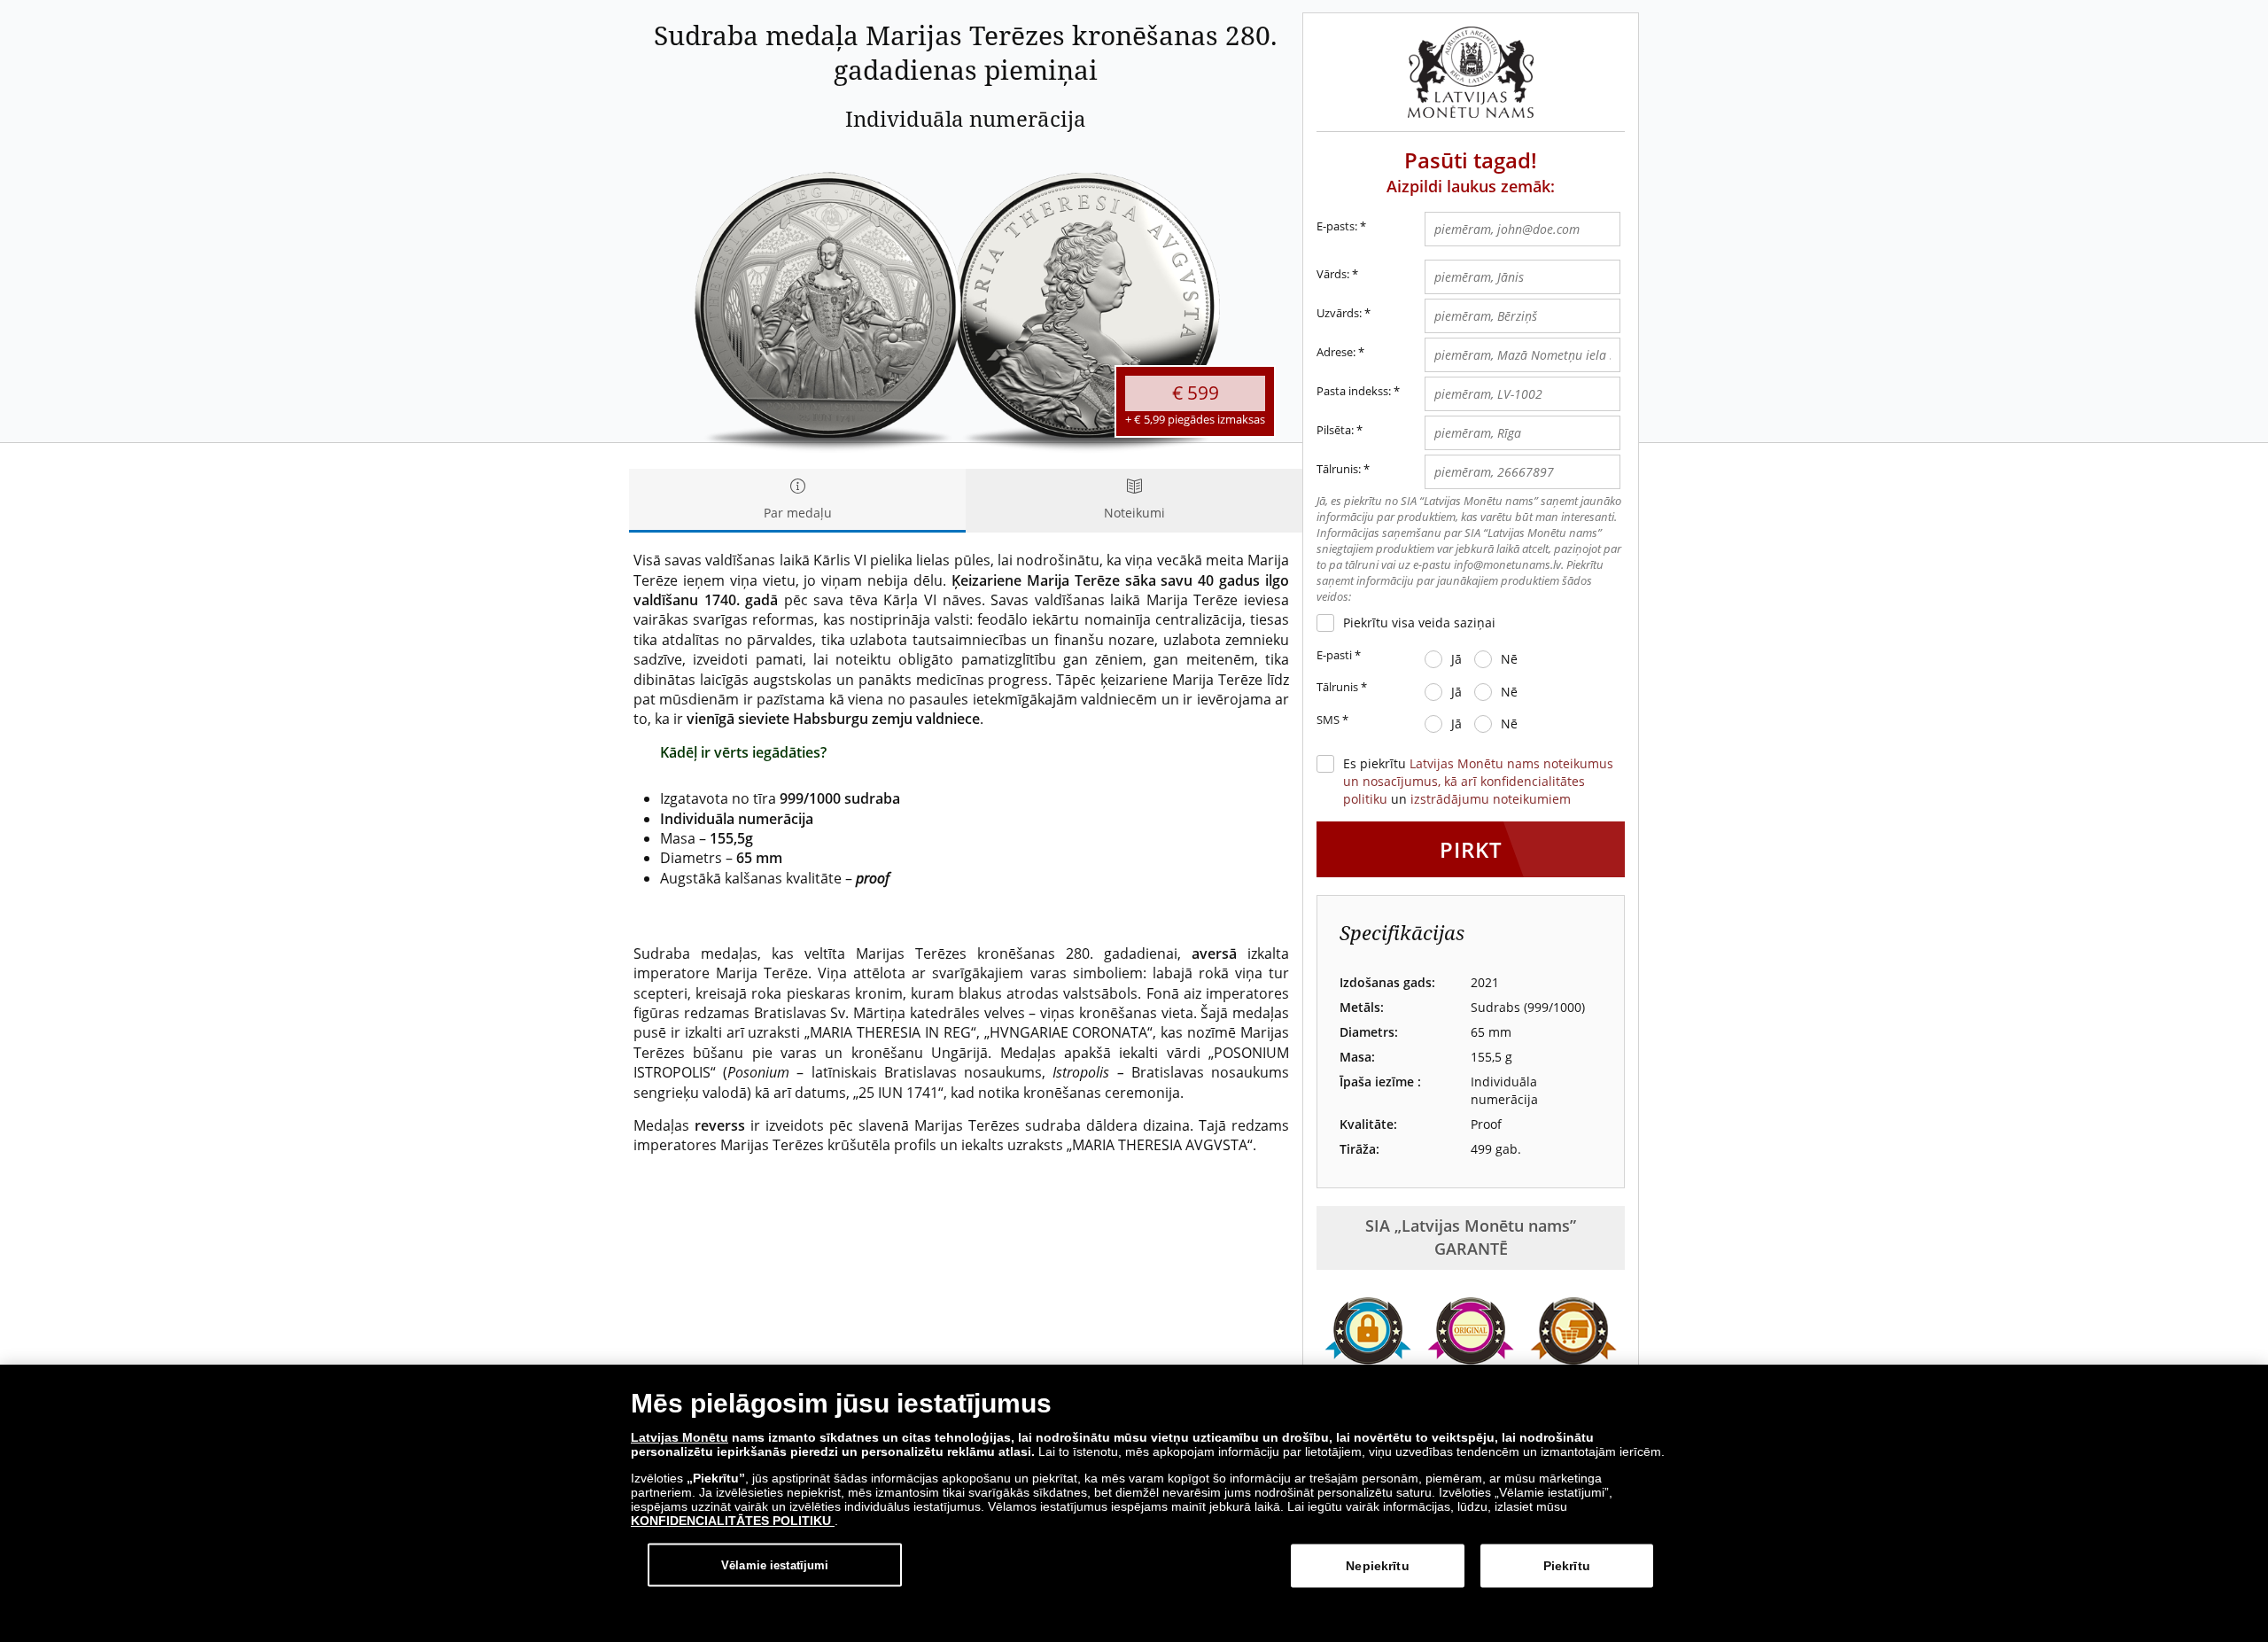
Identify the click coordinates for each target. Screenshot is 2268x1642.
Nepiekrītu (1377, 1566)
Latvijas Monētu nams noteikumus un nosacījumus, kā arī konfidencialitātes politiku (1478, 781)
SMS (1332, 720)
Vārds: (1333, 274)
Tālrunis (1342, 687)
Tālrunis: (1339, 469)
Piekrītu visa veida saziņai (1419, 623)
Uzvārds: (1339, 313)
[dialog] (1134, 1503)
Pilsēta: (1335, 430)
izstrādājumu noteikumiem (1491, 799)
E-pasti (1339, 655)
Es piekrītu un (1478, 781)
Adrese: (1336, 352)
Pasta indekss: (1354, 391)
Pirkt (1471, 849)
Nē (1509, 659)
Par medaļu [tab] (798, 513)
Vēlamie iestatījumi (775, 1564)
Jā (1456, 659)
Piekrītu (1567, 1566)
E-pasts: (1341, 226)
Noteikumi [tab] (1134, 513)
